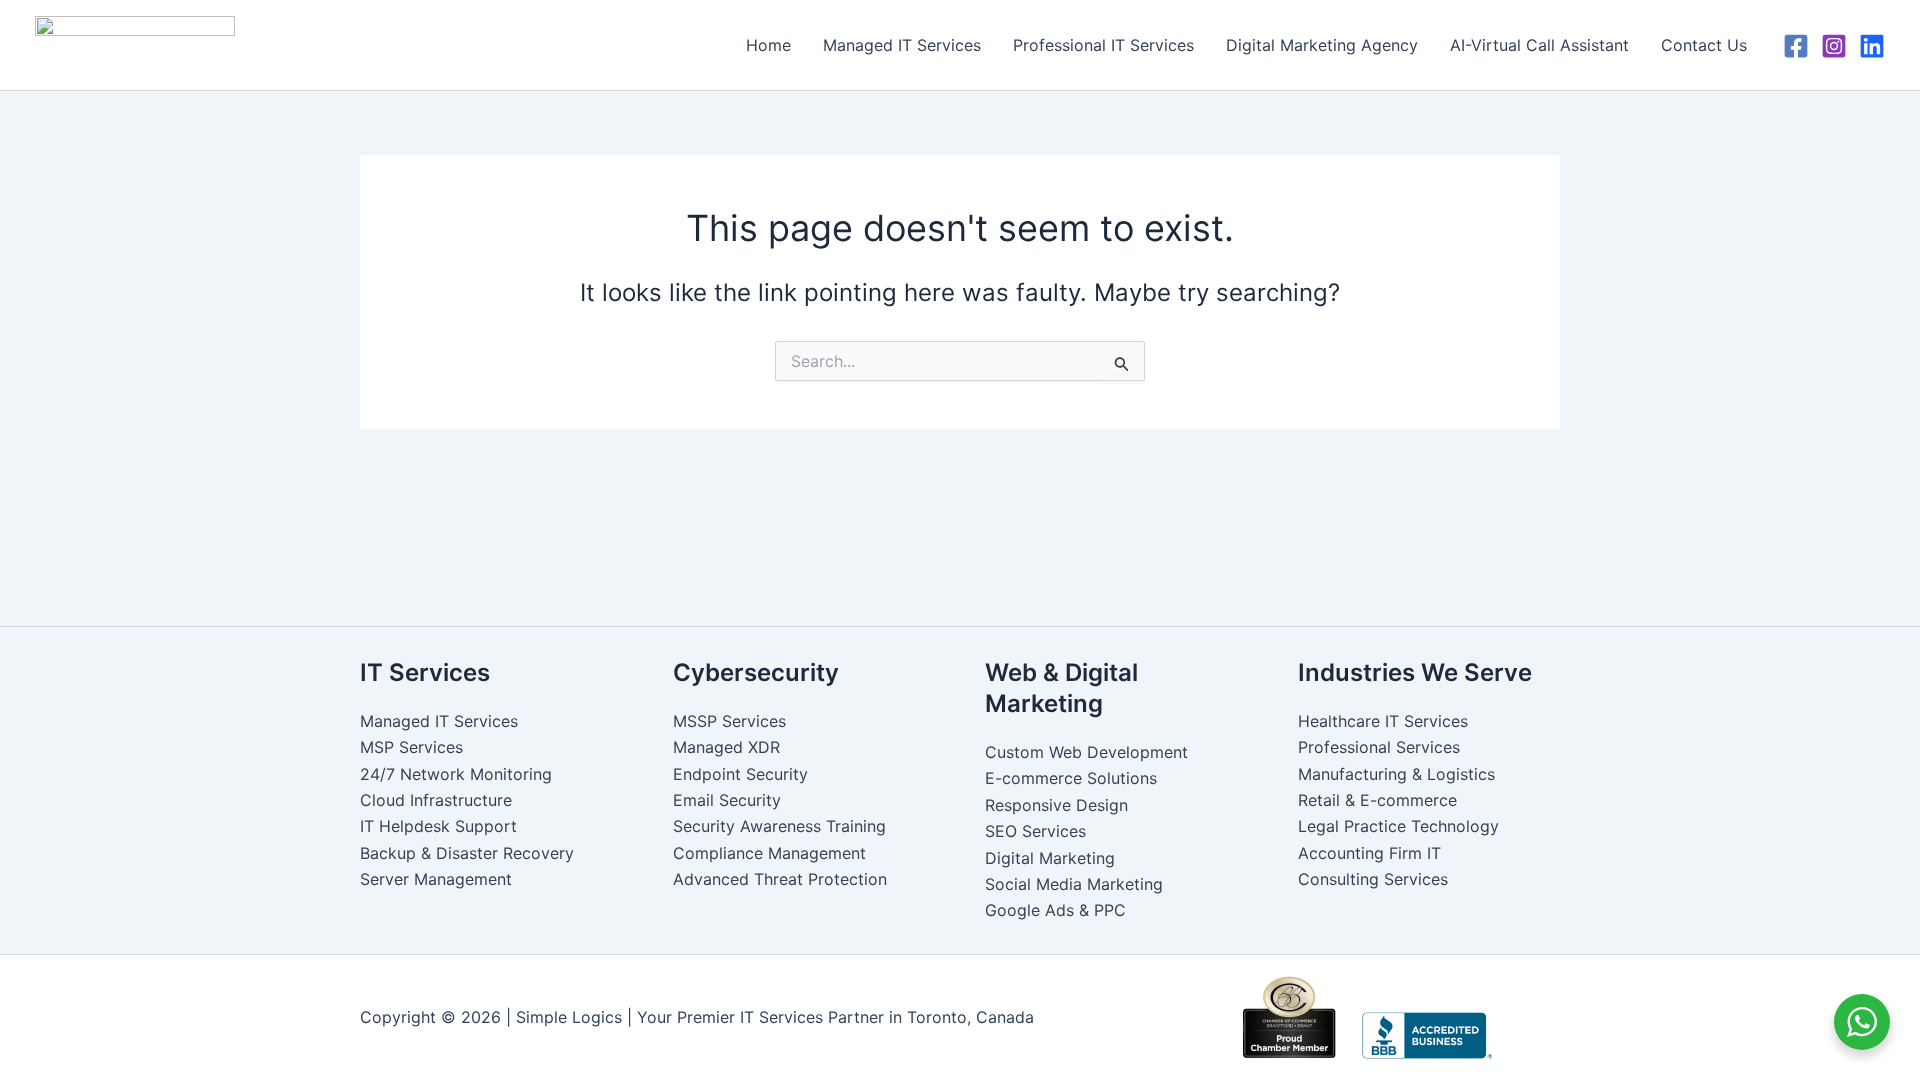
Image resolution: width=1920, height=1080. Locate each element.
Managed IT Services (902, 45)
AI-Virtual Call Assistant (1539, 45)
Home (768, 45)
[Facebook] (1796, 46)
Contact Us (1704, 45)
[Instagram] (1834, 46)
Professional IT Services (1103, 45)
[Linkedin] (1872, 46)
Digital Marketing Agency (1322, 45)
